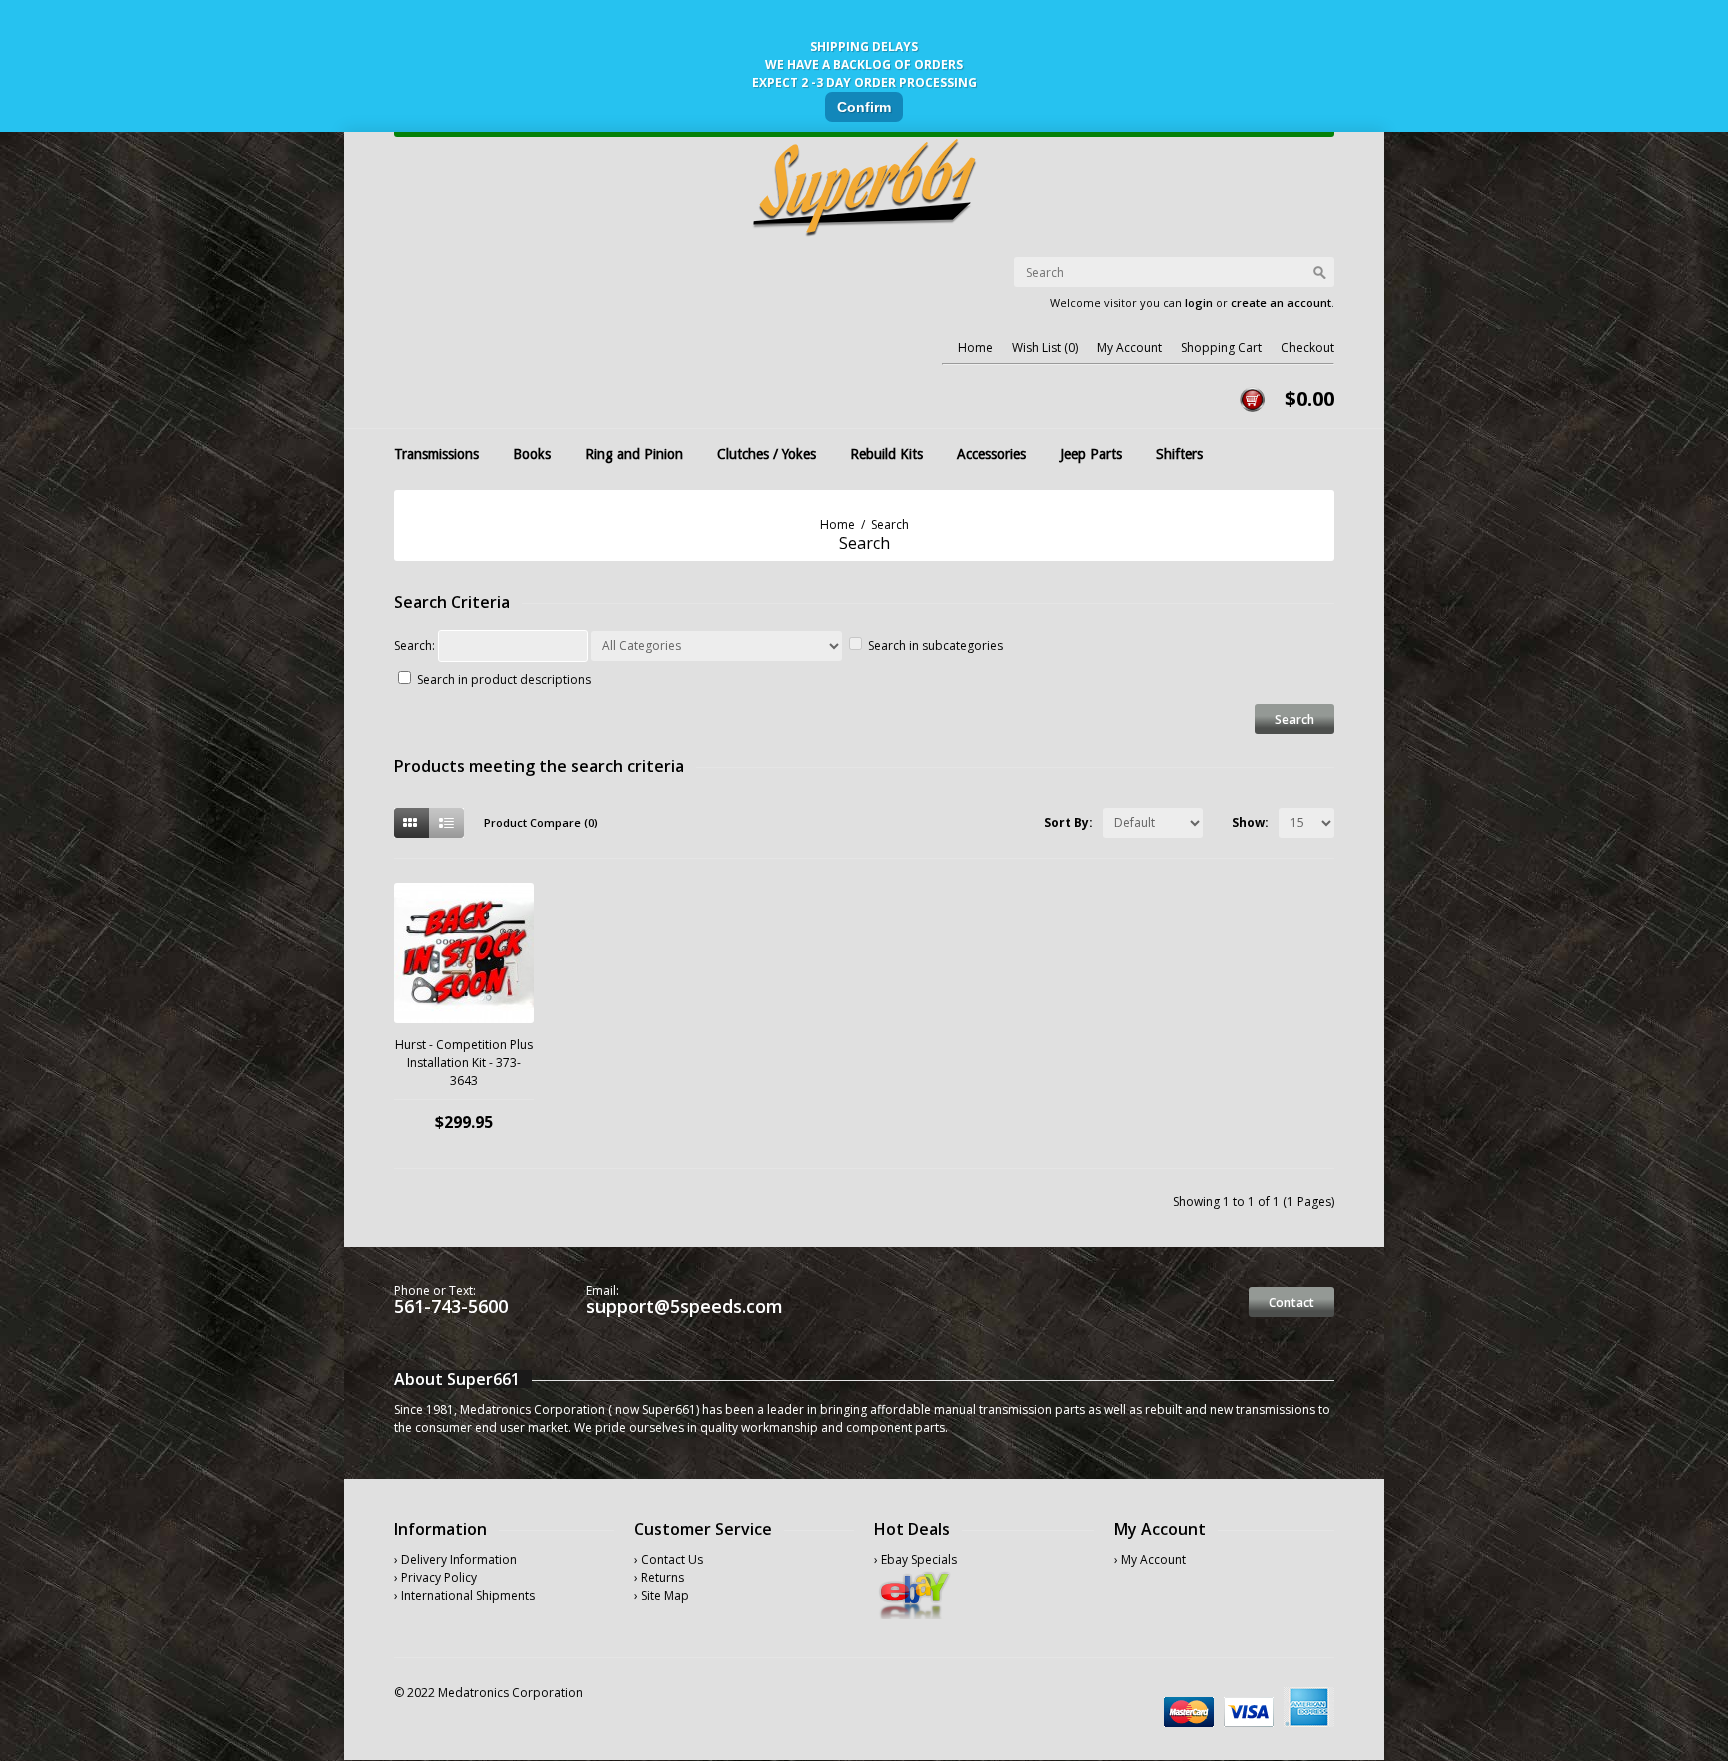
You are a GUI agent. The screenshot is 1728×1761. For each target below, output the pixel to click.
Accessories (991, 454)
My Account (1129, 347)
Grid (411, 823)
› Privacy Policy (435, 1577)
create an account (1281, 302)
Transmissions (436, 454)
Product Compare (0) (541, 822)
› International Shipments (464, 1595)
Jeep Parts (1091, 454)
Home (975, 347)
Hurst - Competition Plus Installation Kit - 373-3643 (464, 1062)
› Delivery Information (455, 1559)
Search (890, 524)
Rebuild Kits (886, 454)
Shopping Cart (1221, 347)
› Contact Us (668, 1559)
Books (532, 454)
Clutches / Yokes (766, 454)
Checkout (1307, 347)
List (446, 823)
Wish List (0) (1045, 347)
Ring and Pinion (634, 454)
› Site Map (661, 1595)
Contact (1291, 1302)
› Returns (659, 1577)
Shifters (1179, 454)
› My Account (1150, 1559)
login (1199, 302)
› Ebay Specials (915, 1559)
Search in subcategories (935, 645)
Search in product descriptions (504, 679)
